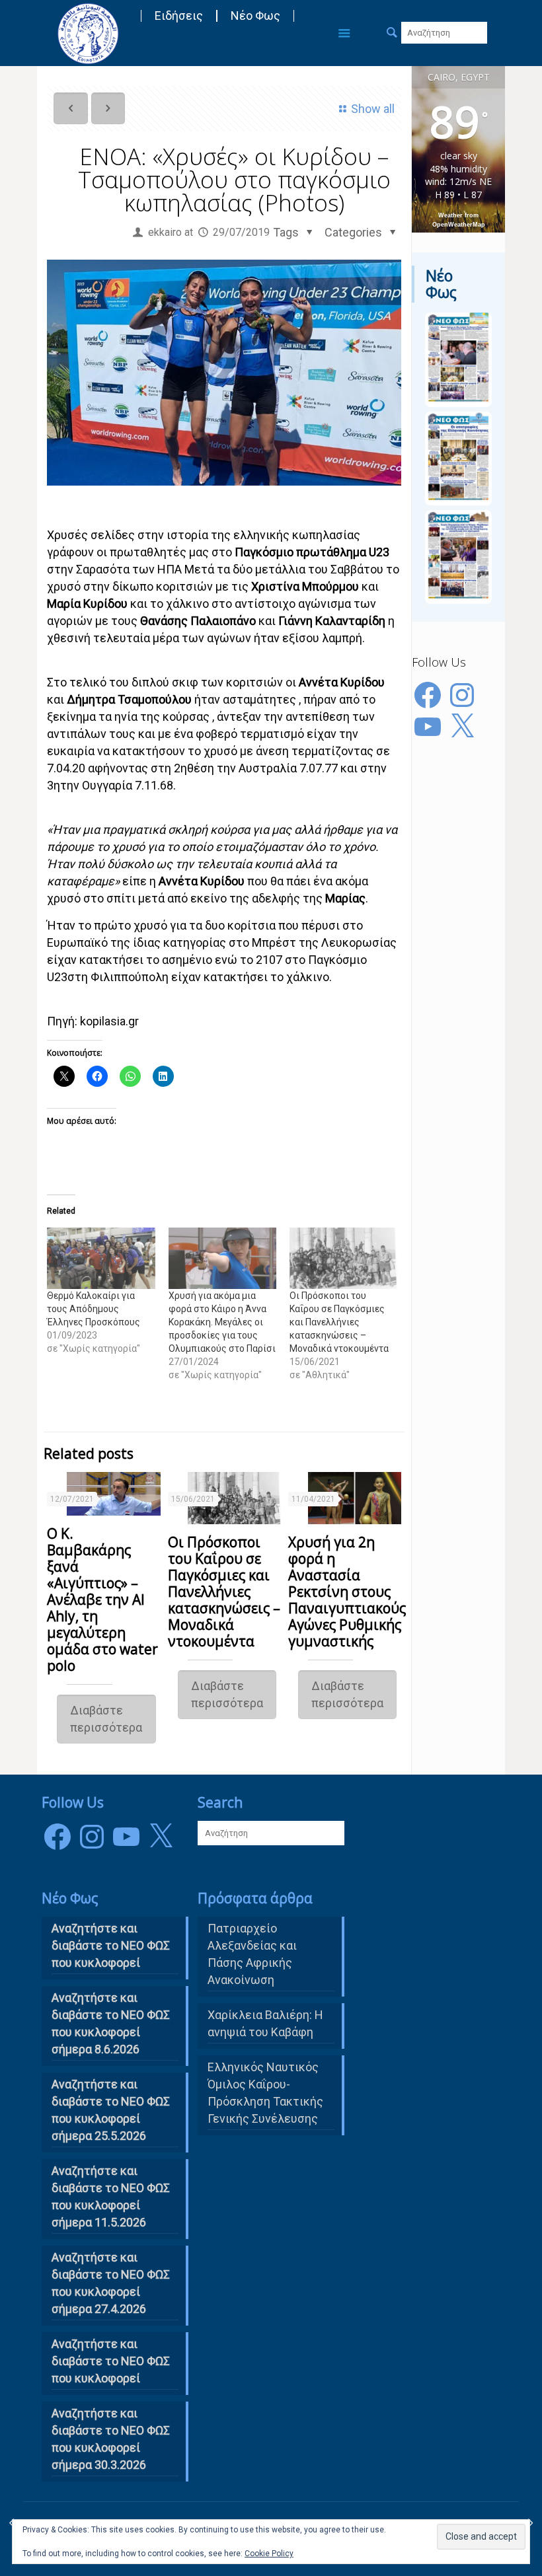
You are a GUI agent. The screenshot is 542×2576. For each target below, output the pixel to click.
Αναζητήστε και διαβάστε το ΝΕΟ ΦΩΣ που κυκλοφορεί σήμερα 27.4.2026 (111, 2283)
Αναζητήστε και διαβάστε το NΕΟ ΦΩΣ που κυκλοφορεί (111, 1945)
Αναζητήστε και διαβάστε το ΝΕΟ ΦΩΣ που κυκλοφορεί (111, 2361)
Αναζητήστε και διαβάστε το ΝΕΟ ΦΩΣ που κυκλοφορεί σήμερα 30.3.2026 (111, 2439)
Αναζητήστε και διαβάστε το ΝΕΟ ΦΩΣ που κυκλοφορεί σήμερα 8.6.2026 (111, 2023)
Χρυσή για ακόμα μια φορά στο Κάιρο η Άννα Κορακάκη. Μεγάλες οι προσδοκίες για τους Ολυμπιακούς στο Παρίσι (222, 1322)
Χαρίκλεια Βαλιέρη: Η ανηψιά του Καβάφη (265, 2023)
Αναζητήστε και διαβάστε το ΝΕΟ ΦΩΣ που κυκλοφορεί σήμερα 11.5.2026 (111, 2196)
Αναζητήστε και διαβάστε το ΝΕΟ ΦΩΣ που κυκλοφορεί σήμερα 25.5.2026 (111, 2110)
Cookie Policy (269, 2554)
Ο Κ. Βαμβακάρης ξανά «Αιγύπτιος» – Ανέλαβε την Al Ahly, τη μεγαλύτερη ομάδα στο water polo (102, 1600)
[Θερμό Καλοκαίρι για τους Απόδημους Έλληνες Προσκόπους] (101, 1258)
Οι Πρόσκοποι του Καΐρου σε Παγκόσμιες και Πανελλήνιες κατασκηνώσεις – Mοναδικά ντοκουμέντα (339, 1322)
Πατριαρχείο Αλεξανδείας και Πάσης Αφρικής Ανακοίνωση (252, 1954)
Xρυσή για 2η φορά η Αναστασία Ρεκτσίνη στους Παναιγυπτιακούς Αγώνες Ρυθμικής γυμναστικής (347, 1592)
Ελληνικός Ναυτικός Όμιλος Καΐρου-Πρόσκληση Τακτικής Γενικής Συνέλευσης (265, 2093)
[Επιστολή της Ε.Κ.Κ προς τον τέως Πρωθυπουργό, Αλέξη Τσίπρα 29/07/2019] (530, 2523)
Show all (373, 109)
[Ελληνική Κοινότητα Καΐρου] (88, 33)
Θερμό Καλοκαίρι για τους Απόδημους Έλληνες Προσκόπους (94, 1309)
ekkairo (165, 232)
